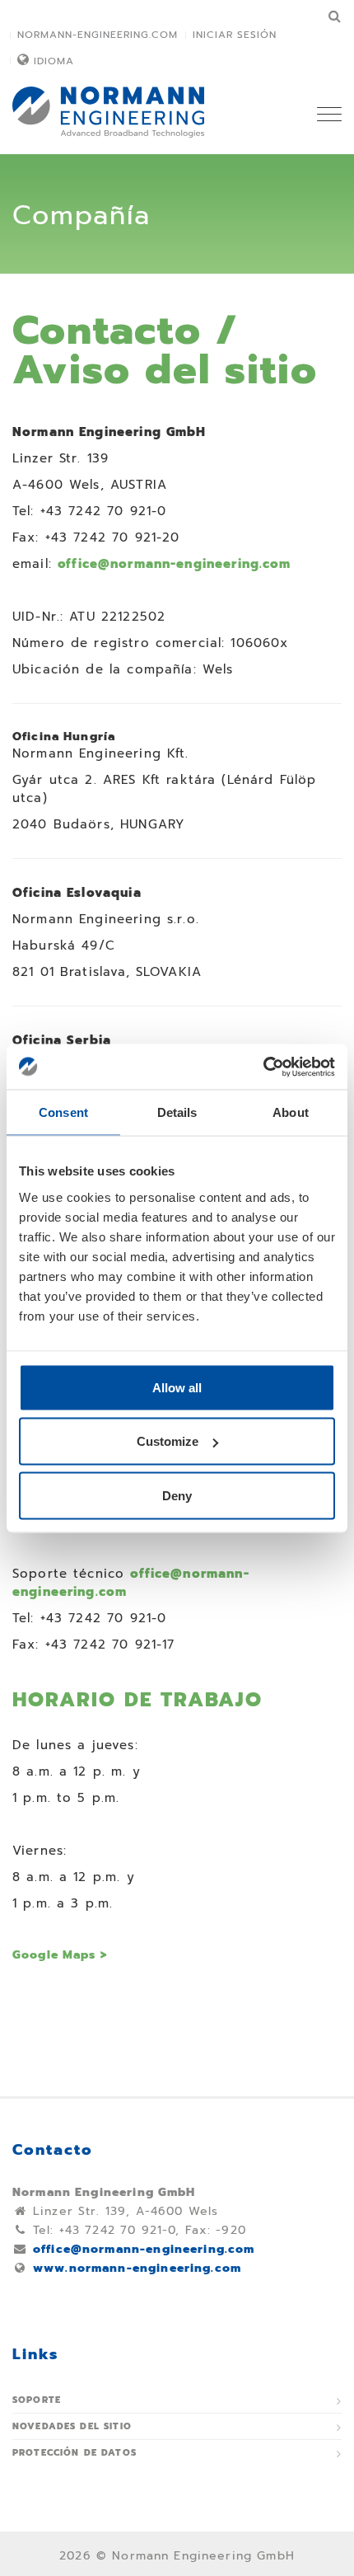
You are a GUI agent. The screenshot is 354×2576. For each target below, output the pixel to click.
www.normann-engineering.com (137, 2268)
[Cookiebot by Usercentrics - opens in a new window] (263, 1067)
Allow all (177, 1387)
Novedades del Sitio (72, 2426)
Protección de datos (75, 2453)
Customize (168, 1441)
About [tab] (291, 1112)
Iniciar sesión (235, 35)
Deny (177, 1495)
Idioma (54, 61)
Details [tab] (177, 1112)
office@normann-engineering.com (175, 564)
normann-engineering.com (98, 35)
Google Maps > (60, 1955)
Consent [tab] (63, 1112)
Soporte (37, 2400)
